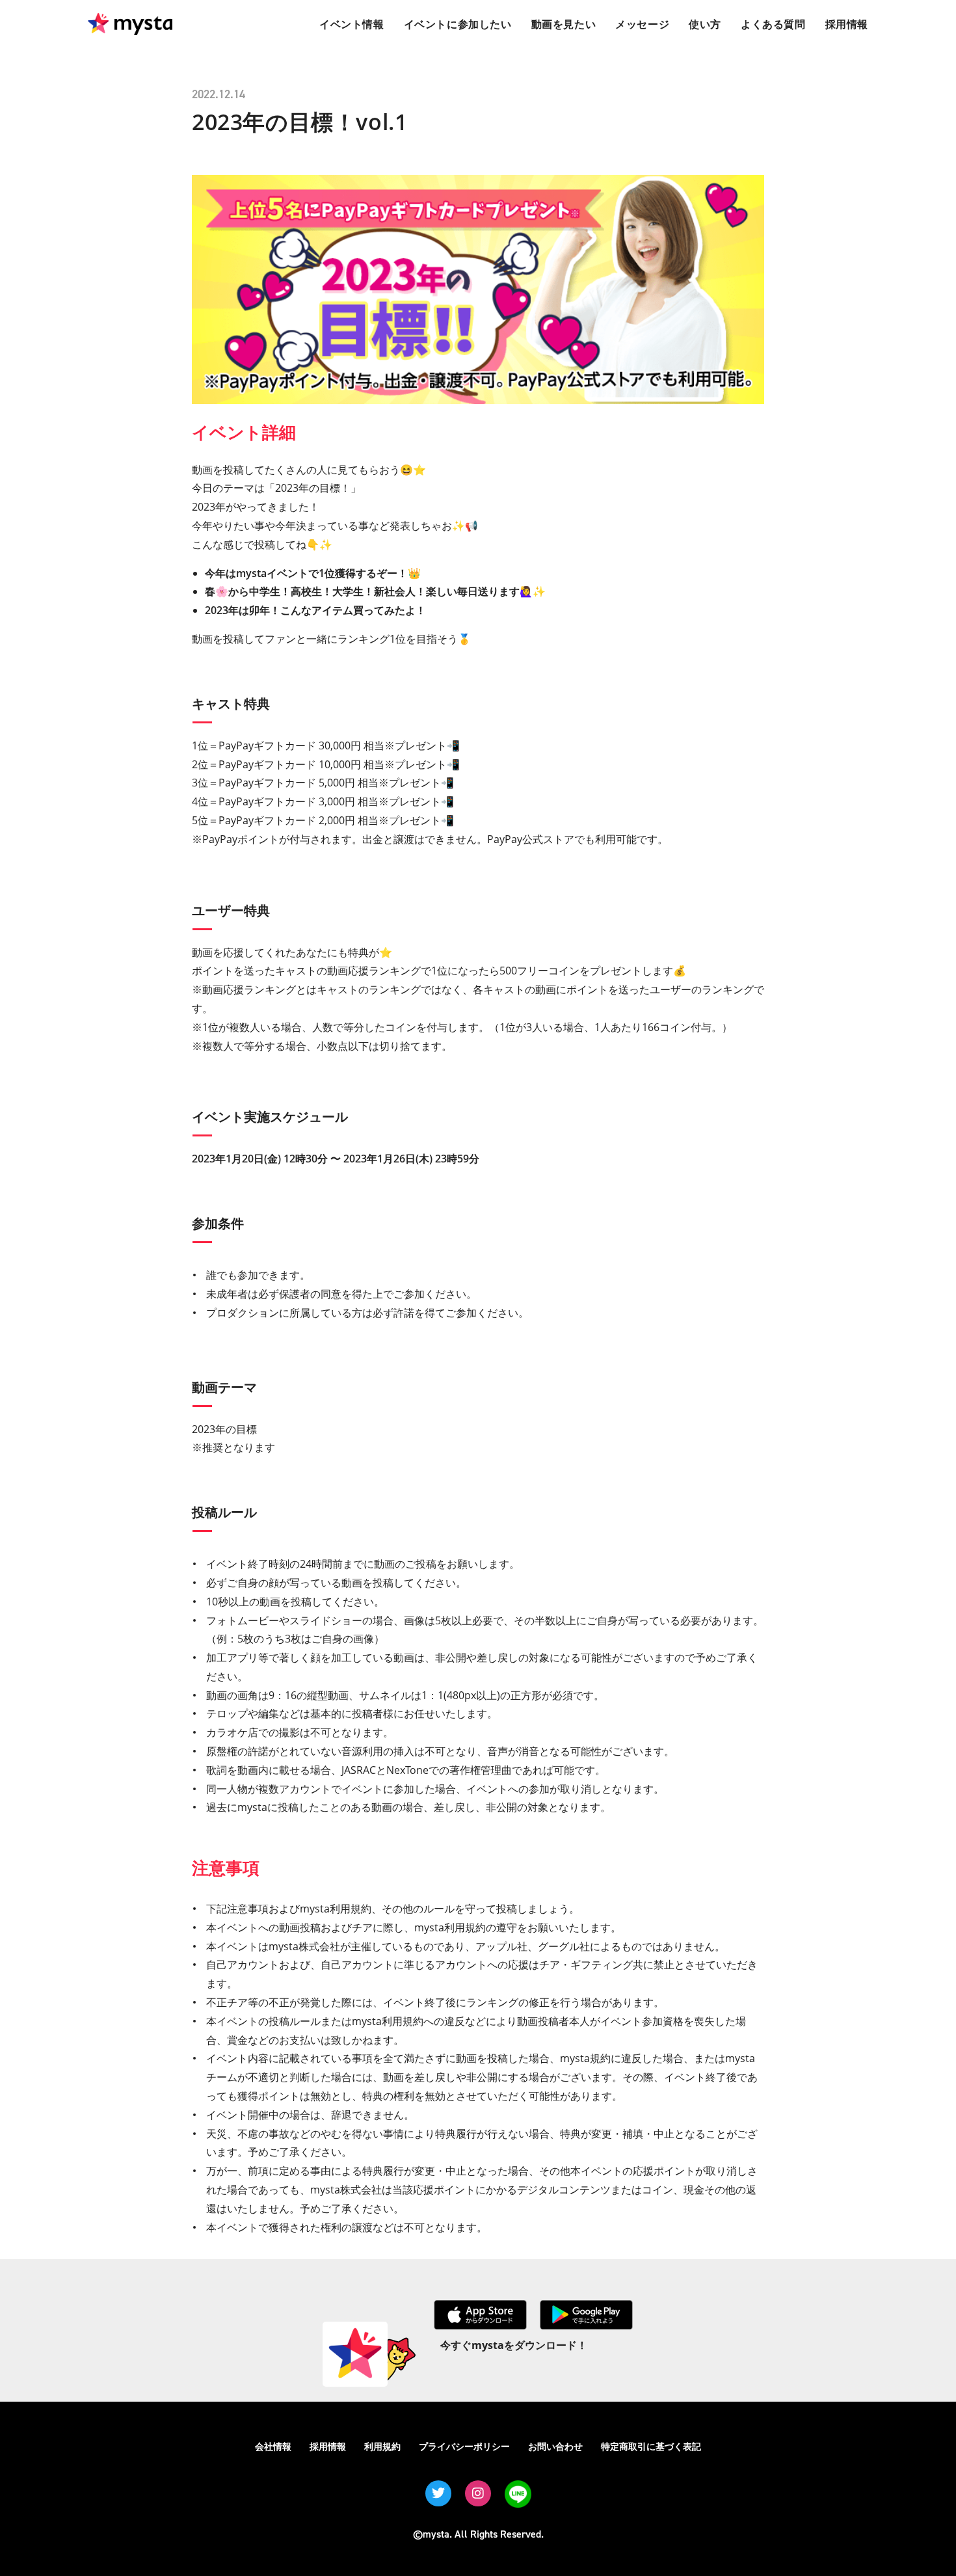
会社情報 (273, 2446)
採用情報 (328, 2446)
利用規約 (382, 2446)
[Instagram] (478, 2493)
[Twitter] (438, 2493)
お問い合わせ (555, 2446)
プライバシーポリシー (464, 2446)
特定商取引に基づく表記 (651, 2446)
